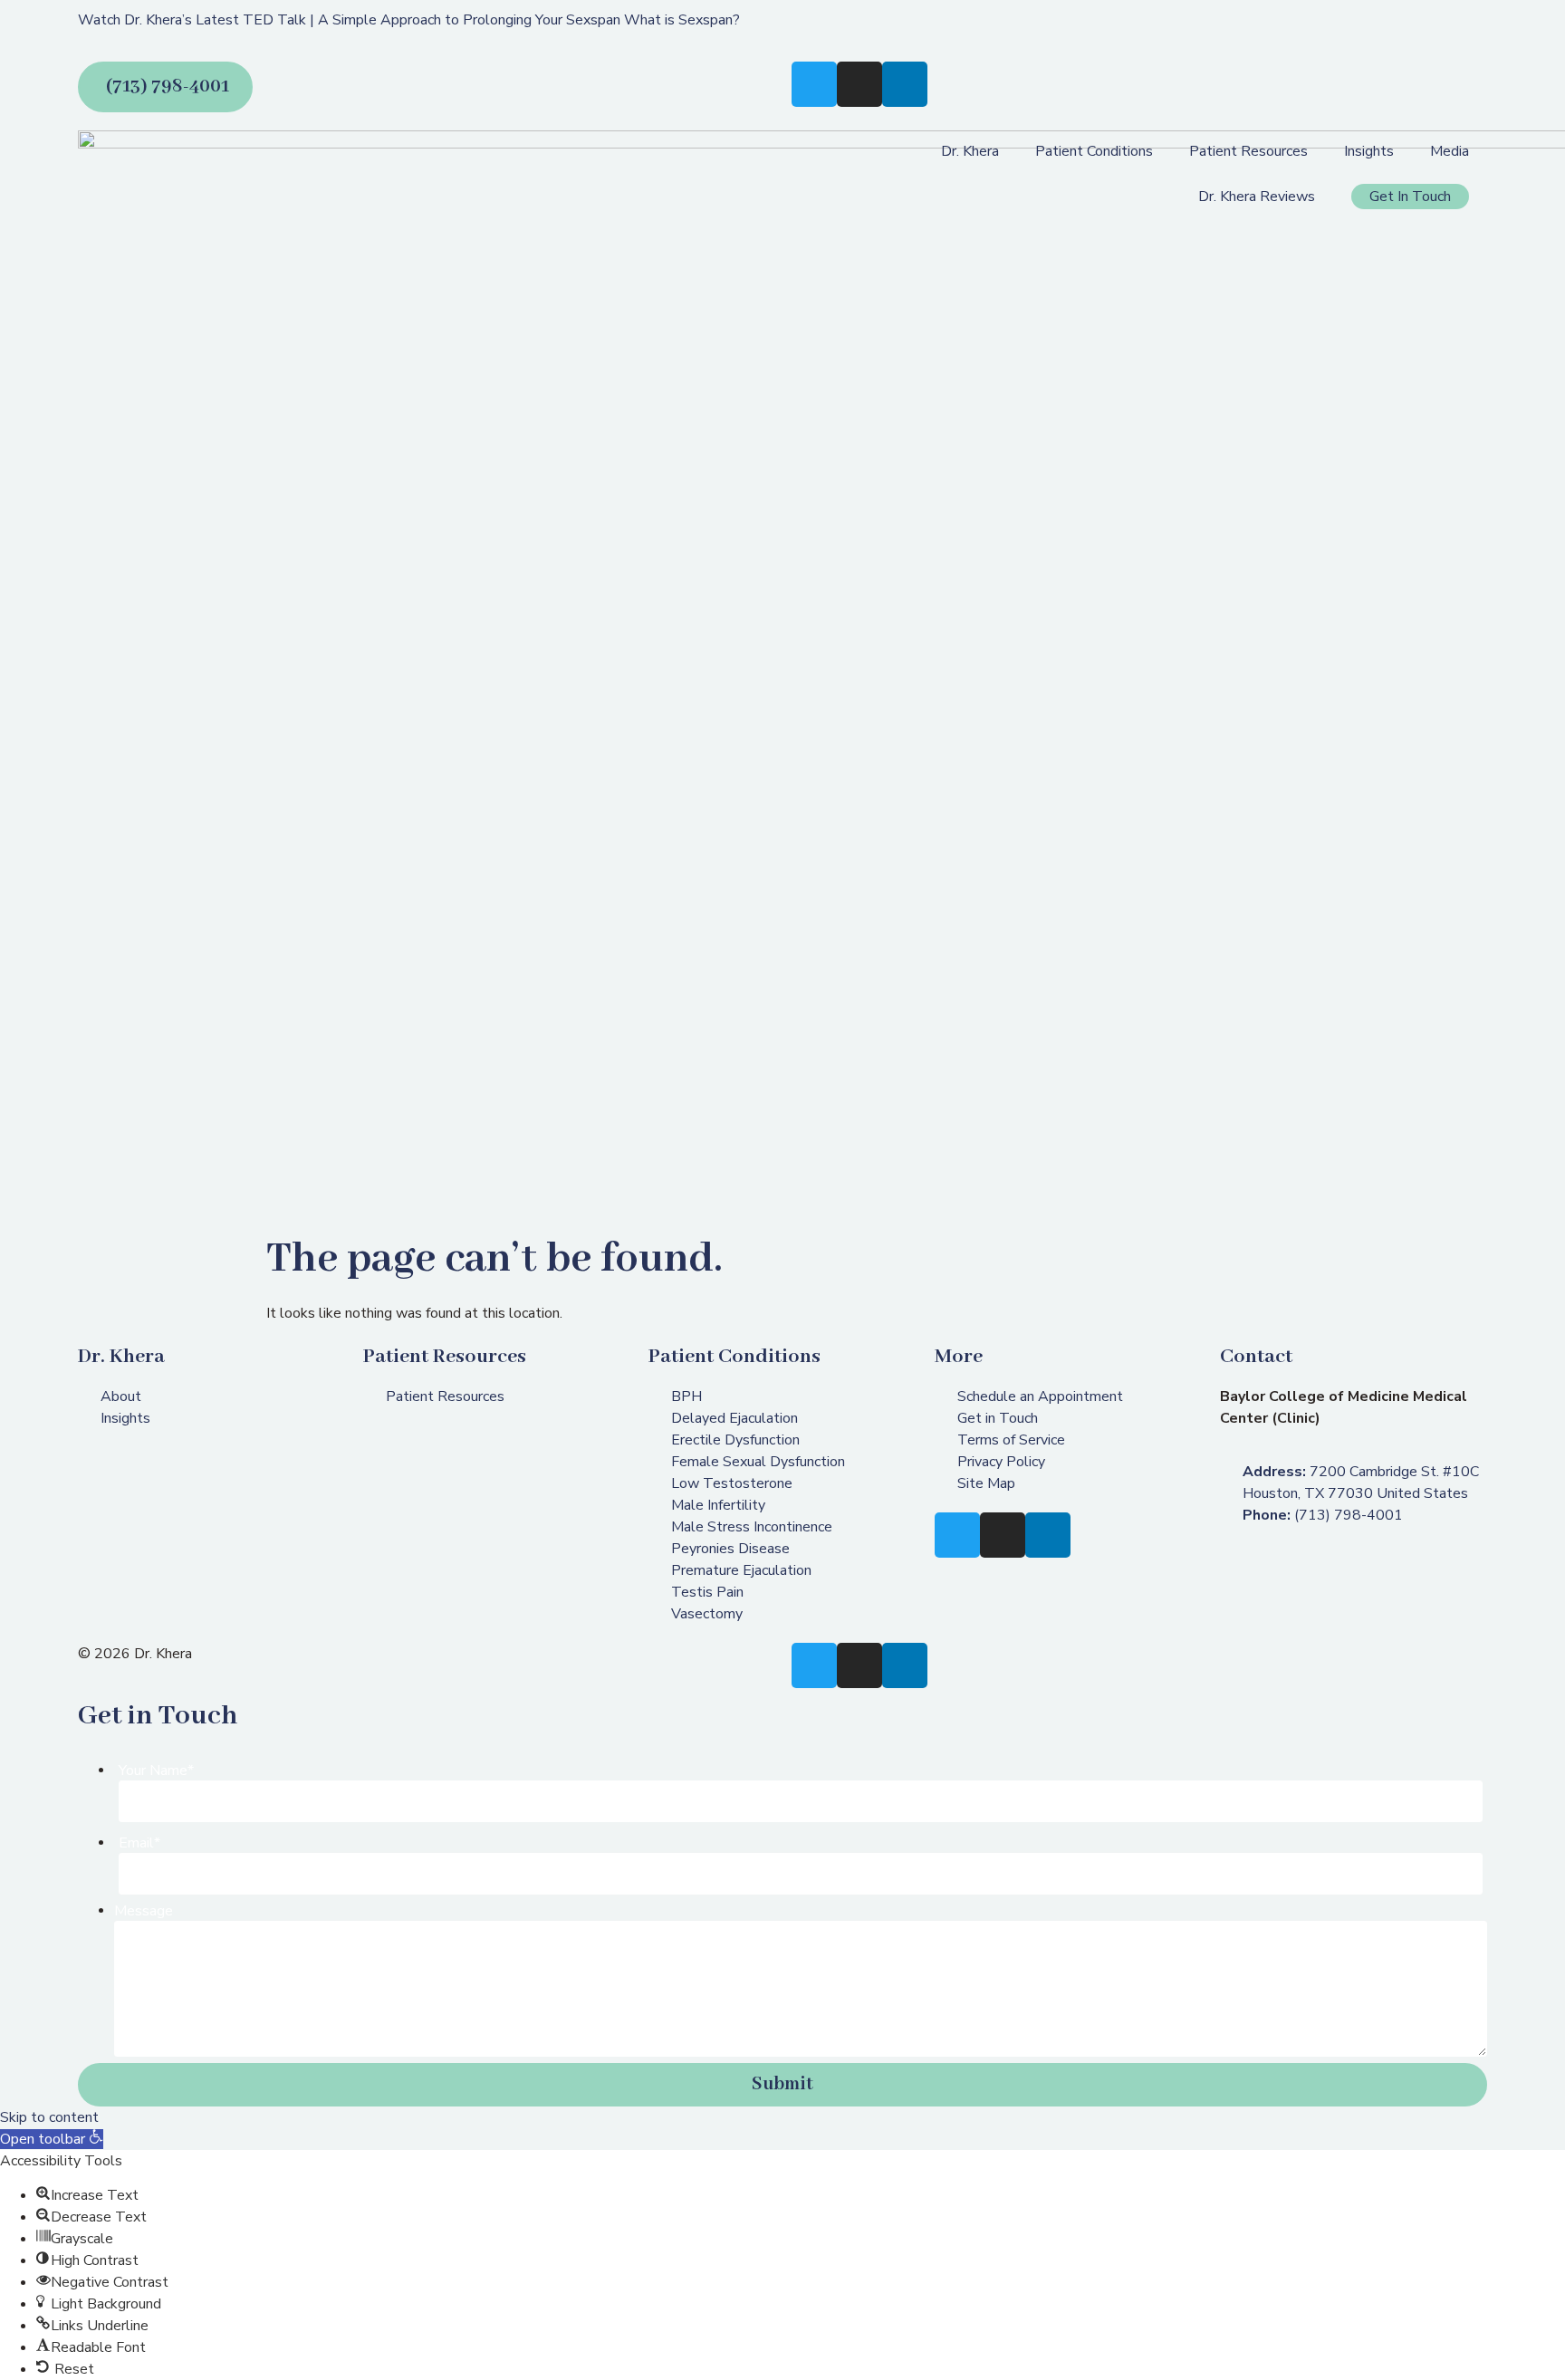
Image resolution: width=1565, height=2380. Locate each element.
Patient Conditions (1094, 151)
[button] (52, 2139)
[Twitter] (814, 84)
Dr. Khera (970, 151)
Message (144, 1911)
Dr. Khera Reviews (1257, 197)
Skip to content (49, 2117)
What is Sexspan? (682, 20)
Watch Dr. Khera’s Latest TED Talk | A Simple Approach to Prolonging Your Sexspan (349, 20)
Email (139, 1843)
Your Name (156, 1771)
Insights (1369, 151)
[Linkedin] (905, 84)
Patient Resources (1248, 151)
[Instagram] (859, 84)
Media (1450, 151)
